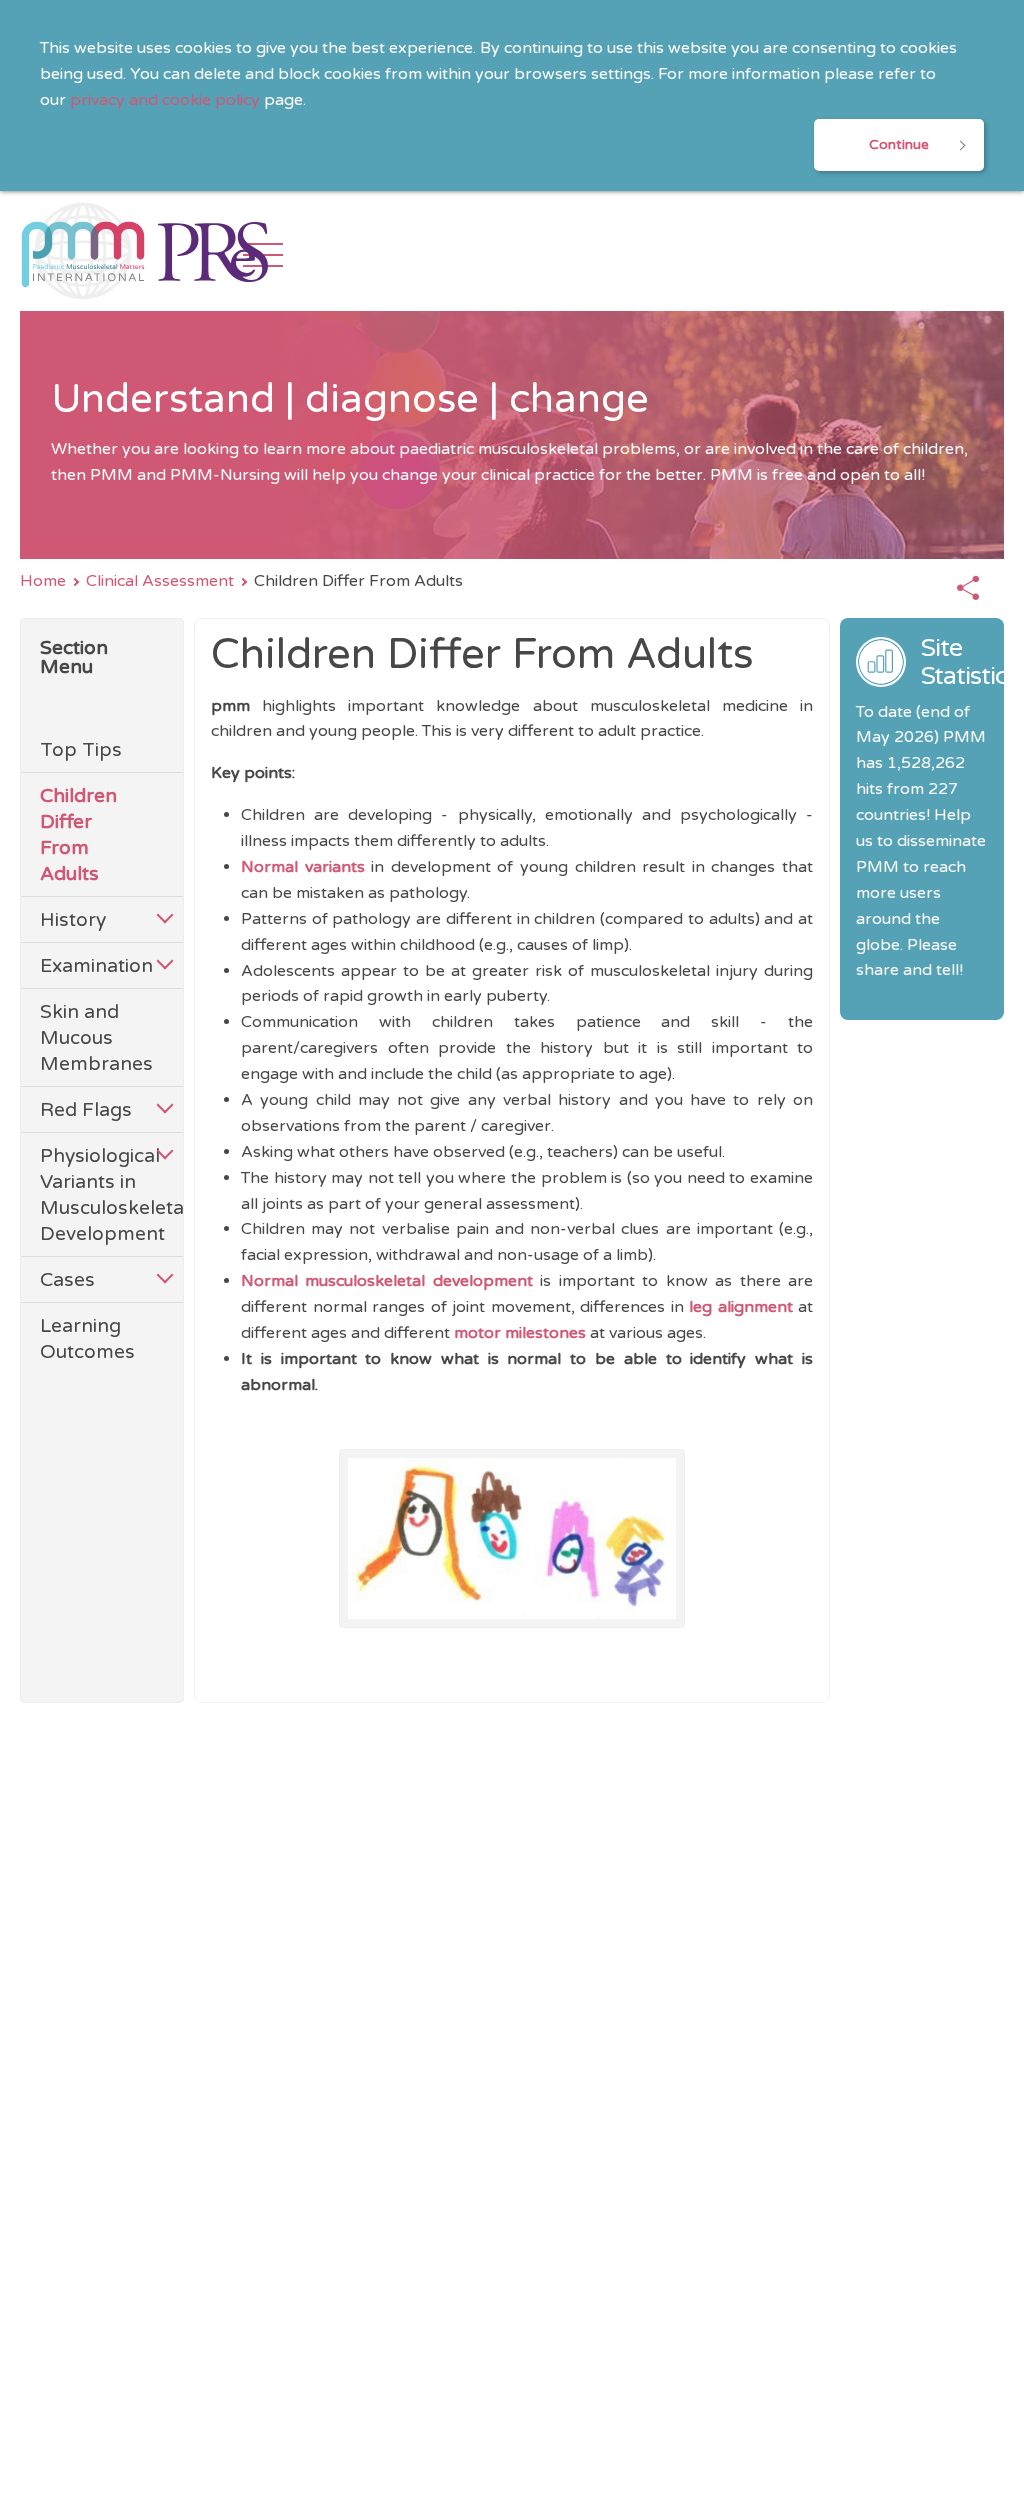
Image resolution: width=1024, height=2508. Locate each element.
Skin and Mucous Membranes (91, 1037)
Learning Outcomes (87, 1338)
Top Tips (81, 749)
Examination (91, 965)
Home (43, 581)
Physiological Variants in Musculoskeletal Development (91, 1194)
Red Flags (86, 1109)
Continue (899, 144)
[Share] (968, 589)
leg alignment (743, 1307)
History (73, 919)
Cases (67, 1279)
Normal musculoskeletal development (390, 1281)
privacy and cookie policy (165, 100)
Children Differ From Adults (78, 834)
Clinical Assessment (160, 581)
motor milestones (520, 1333)
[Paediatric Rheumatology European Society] (213, 251)
